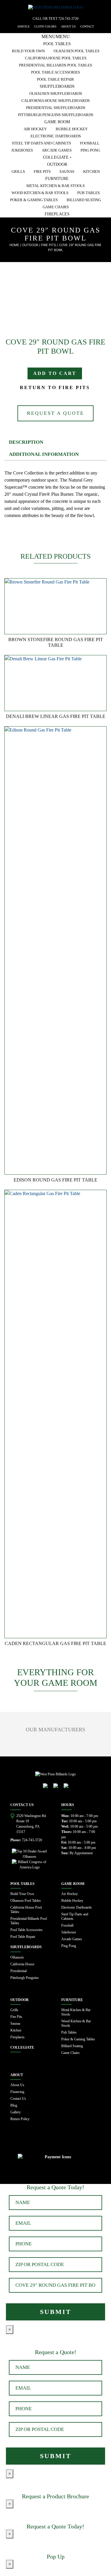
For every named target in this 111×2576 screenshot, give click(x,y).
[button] (56, 36)
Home (14, 245)
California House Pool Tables (56, 58)
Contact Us (18, 2099)
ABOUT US (68, 26)
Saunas (67, 172)
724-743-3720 (68, 19)
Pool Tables (57, 44)
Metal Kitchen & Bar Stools (55, 186)
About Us (17, 2085)
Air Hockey (35, 129)
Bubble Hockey (72, 129)
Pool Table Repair (55, 79)
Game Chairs (56, 207)
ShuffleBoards (57, 86)
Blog (14, 2105)
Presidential (18, 1971)
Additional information (44, 454)
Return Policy (20, 2119)
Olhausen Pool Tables (77, 51)
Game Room (57, 122)
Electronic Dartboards (56, 136)
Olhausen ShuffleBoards (56, 94)
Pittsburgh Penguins (25, 1978)
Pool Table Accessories (55, 72)
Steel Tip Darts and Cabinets (41, 143)
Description (26, 442)
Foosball (90, 143)
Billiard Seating (84, 200)
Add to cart (55, 373)
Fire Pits (42, 172)
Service (24, 26)
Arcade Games (57, 150)
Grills (18, 172)
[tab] (55, 442)
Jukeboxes (22, 150)
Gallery (16, 2112)
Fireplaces (57, 214)
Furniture (57, 179)
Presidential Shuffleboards (56, 108)
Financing (17, 2092)
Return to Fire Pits (55, 387)
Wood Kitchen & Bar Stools (40, 193)
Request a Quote (55, 413)
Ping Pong (90, 150)
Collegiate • (57, 157)
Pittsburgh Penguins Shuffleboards (56, 115)
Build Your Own (28, 51)
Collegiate (22, 2047)
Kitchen (91, 172)
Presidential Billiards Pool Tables (55, 65)
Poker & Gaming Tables (34, 200)
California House (22, 1964)
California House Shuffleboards (55, 101)
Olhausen (17, 1957)
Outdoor (57, 164)
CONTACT (87, 26)
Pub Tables (89, 193)
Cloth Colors (45, 26)
